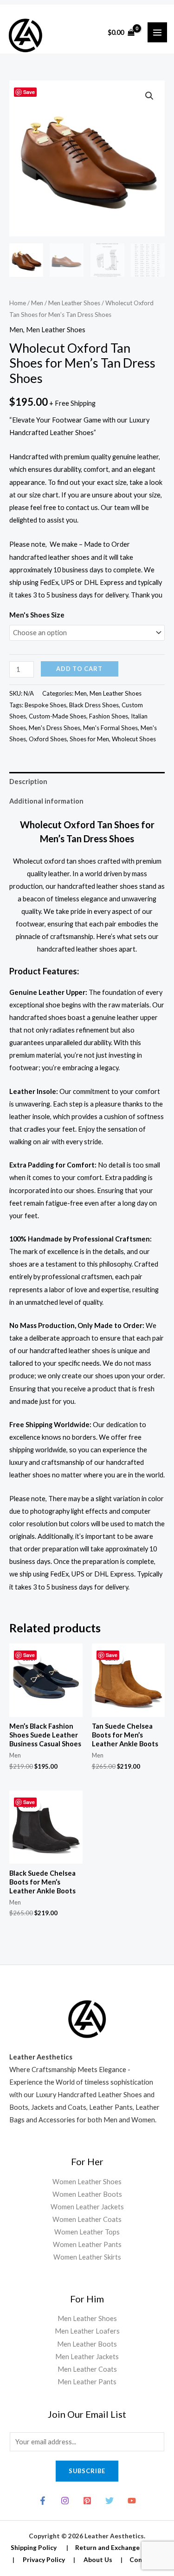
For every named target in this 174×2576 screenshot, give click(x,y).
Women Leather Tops (87, 2232)
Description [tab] (28, 782)
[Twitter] (110, 2501)
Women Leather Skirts (87, 2257)
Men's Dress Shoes (55, 728)
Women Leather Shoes (87, 2182)
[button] (149, 96)
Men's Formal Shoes (110, 728)
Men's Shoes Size (37, 615)
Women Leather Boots (87, 2194)
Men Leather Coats (87, 2369)
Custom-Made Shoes (58, 716)
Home (18, 303)
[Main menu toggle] (157, 32)
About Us (98, 2559)
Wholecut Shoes (134, 739)
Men (37, 303)
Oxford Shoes (48, 739)
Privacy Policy (44, 2559)
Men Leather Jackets (87, 2357)
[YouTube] (132, 2501)
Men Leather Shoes (74, 303)
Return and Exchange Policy (117, 2547)
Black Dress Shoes (94, 705)
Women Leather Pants (87, 2244)
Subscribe (87, 2471)
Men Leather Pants (87, 2382)
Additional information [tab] (46, 801)
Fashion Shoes (109, 716)
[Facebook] (43, 2501)
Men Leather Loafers (87, 2331)
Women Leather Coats (87, 2219)
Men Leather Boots (87, 2344)
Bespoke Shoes (45, 705)
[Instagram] (65, 2501)
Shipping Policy (34, 2547)
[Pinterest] (87, 2501)
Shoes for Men (89, 739)
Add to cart (79, 669)
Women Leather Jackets (87, 2207)
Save (29, 92)
